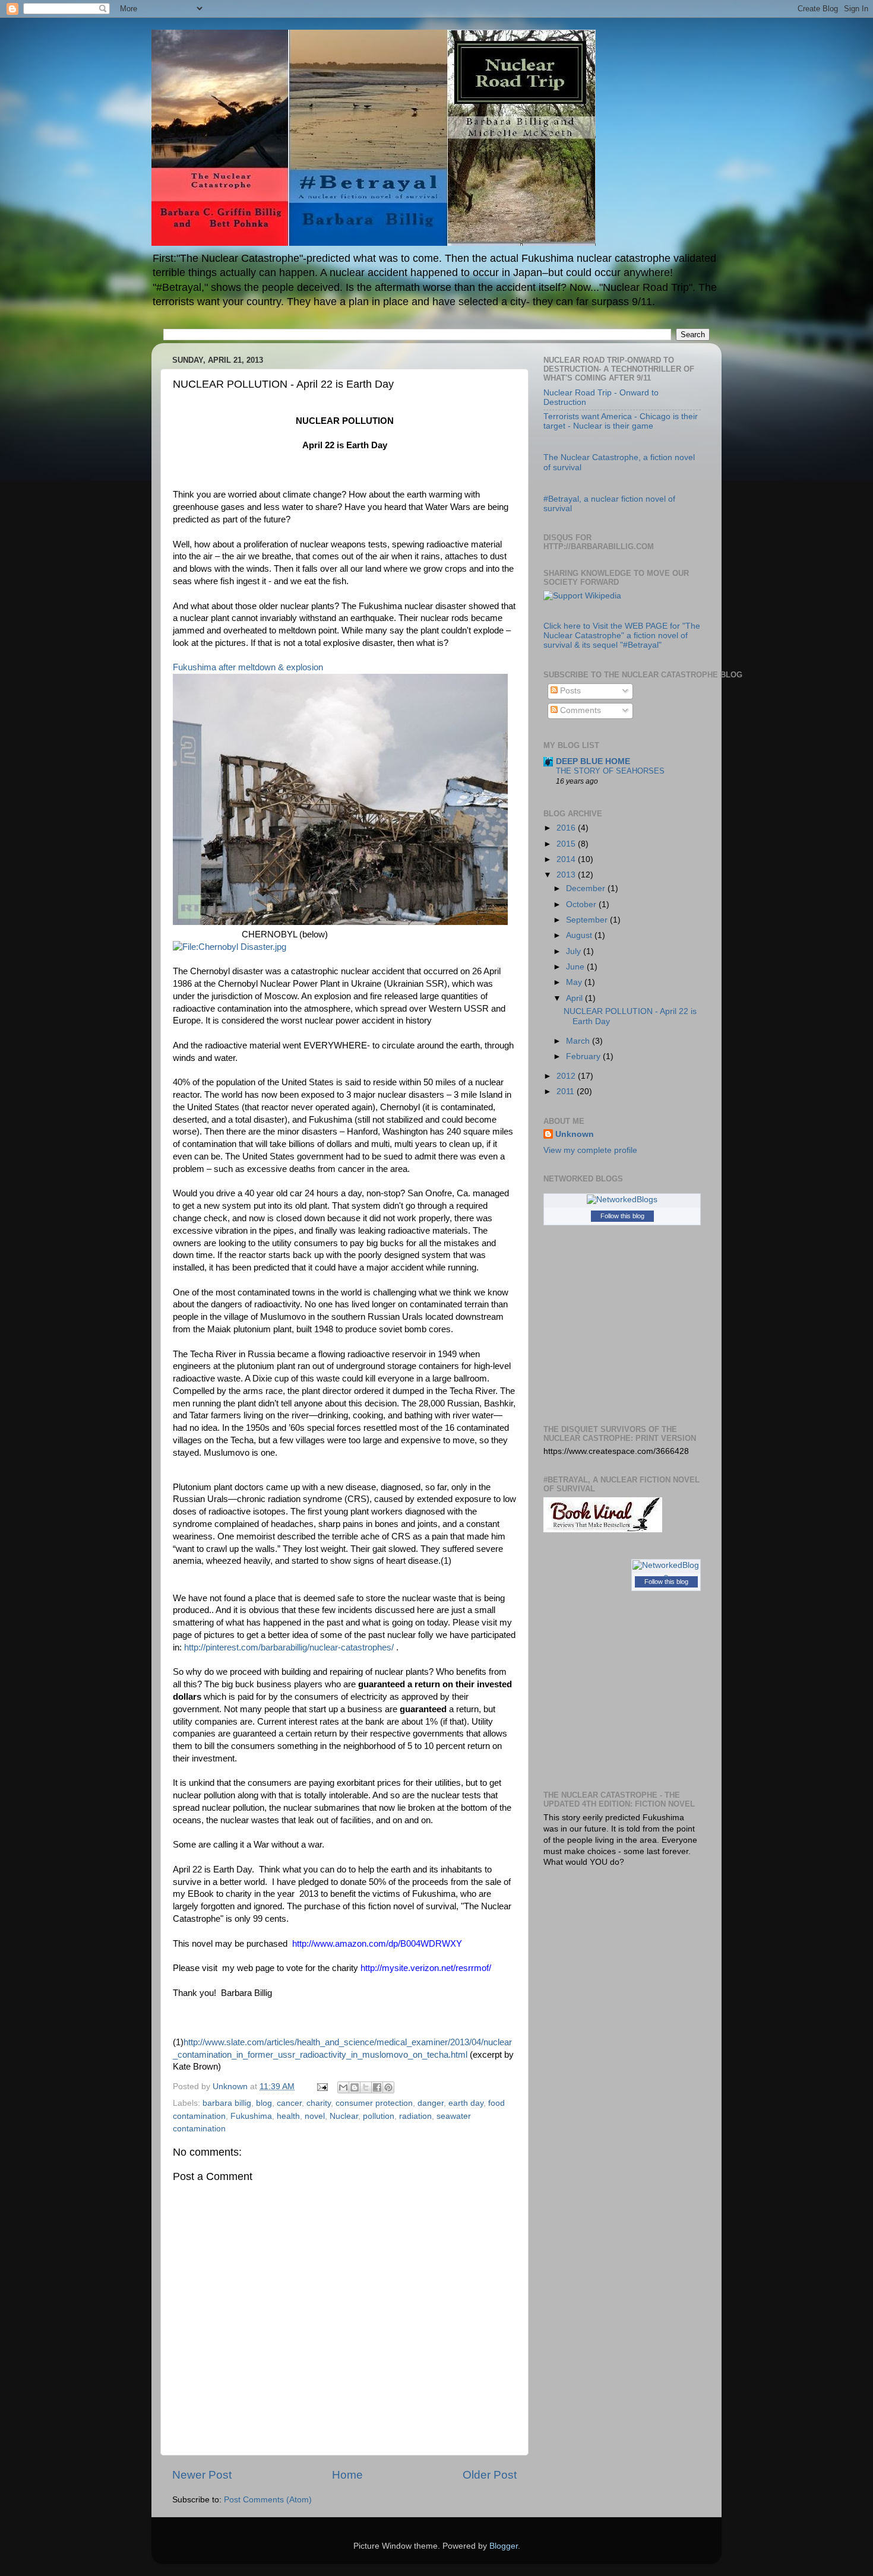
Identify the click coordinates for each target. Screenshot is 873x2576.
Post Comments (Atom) (268, 2500)
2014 (567, 859)
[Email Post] (322, 2087)
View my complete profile (590, 1150)
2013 (567, 875)
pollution (379, 2116)
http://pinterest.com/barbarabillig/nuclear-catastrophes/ (289, 1647)
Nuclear (344, 2116)
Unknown (575, 1134)
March (579, 1041)
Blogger (504, 2546)
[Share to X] (366, 2087)
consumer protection (374, 2103)
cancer (289, 2103)
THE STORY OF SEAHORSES (610, 771)
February (584, 1056)
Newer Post (202, 2475)
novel (315, 2116)
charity (319, 2103)
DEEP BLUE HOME (593, 761)
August (580, 935)
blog (264, 2103)
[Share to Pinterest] (388, 2087)
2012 (567, 1076)
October (582, 904)
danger (431, 2103)
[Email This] (343, 2087)
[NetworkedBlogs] (622, 1200)
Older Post (490, 2475)
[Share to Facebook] (377, 2087)
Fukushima (251, 2116)
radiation (415, 2116)
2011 (567, 1091)
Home (347, 2475)
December (587, 888)
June (576, 967)
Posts (569, 691)
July (575, 951)
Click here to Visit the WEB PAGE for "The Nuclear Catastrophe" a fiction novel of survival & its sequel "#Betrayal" (622, 636)
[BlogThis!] (355, 2087)
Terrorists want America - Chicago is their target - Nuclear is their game (621, 421)
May (575, 982)
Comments (579, 710)
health (288, 2116)
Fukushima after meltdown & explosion (248, 667)
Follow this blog (622, 1216)
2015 (567, 844)
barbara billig (227, 2103)
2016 (567, 828)
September (588, 920)
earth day (466, 2103)
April (575, 998)
